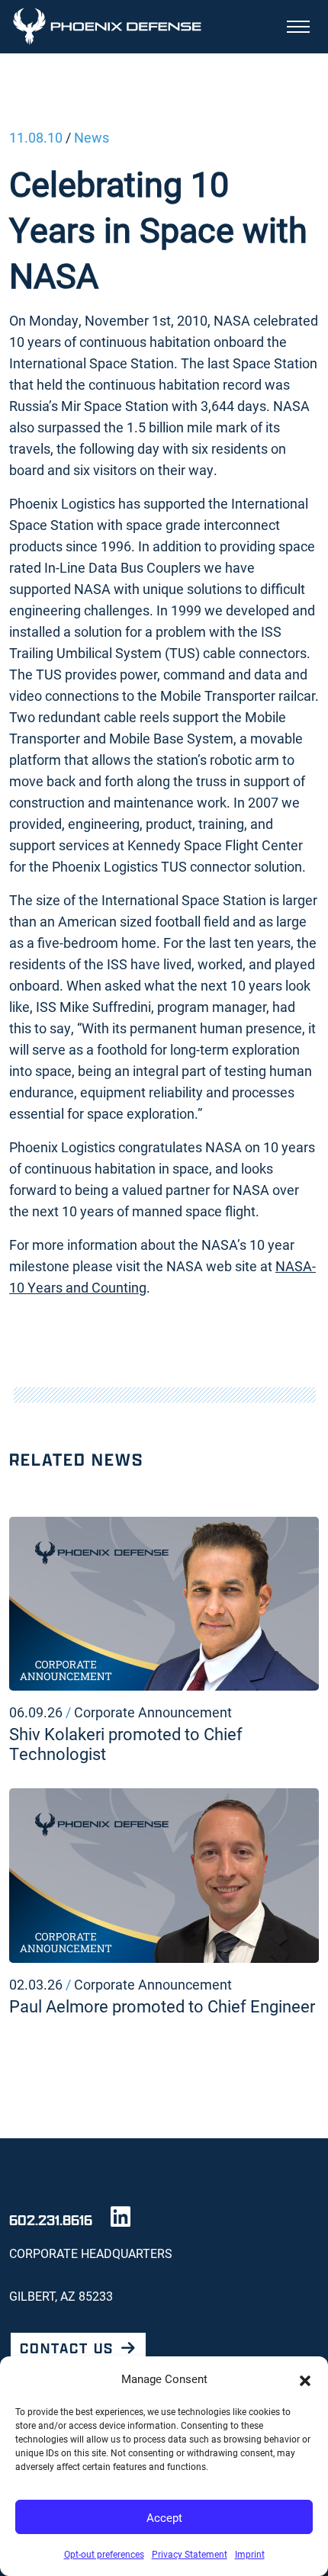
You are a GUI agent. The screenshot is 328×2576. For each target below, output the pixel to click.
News (92, 137)
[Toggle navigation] (298, 27)
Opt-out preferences (104, 2554)
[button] (305, 2378)
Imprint (250, 2554)
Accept (164, 2517)
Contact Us (67, 2348)
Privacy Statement (190, 2554)
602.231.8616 (51, 2220)
